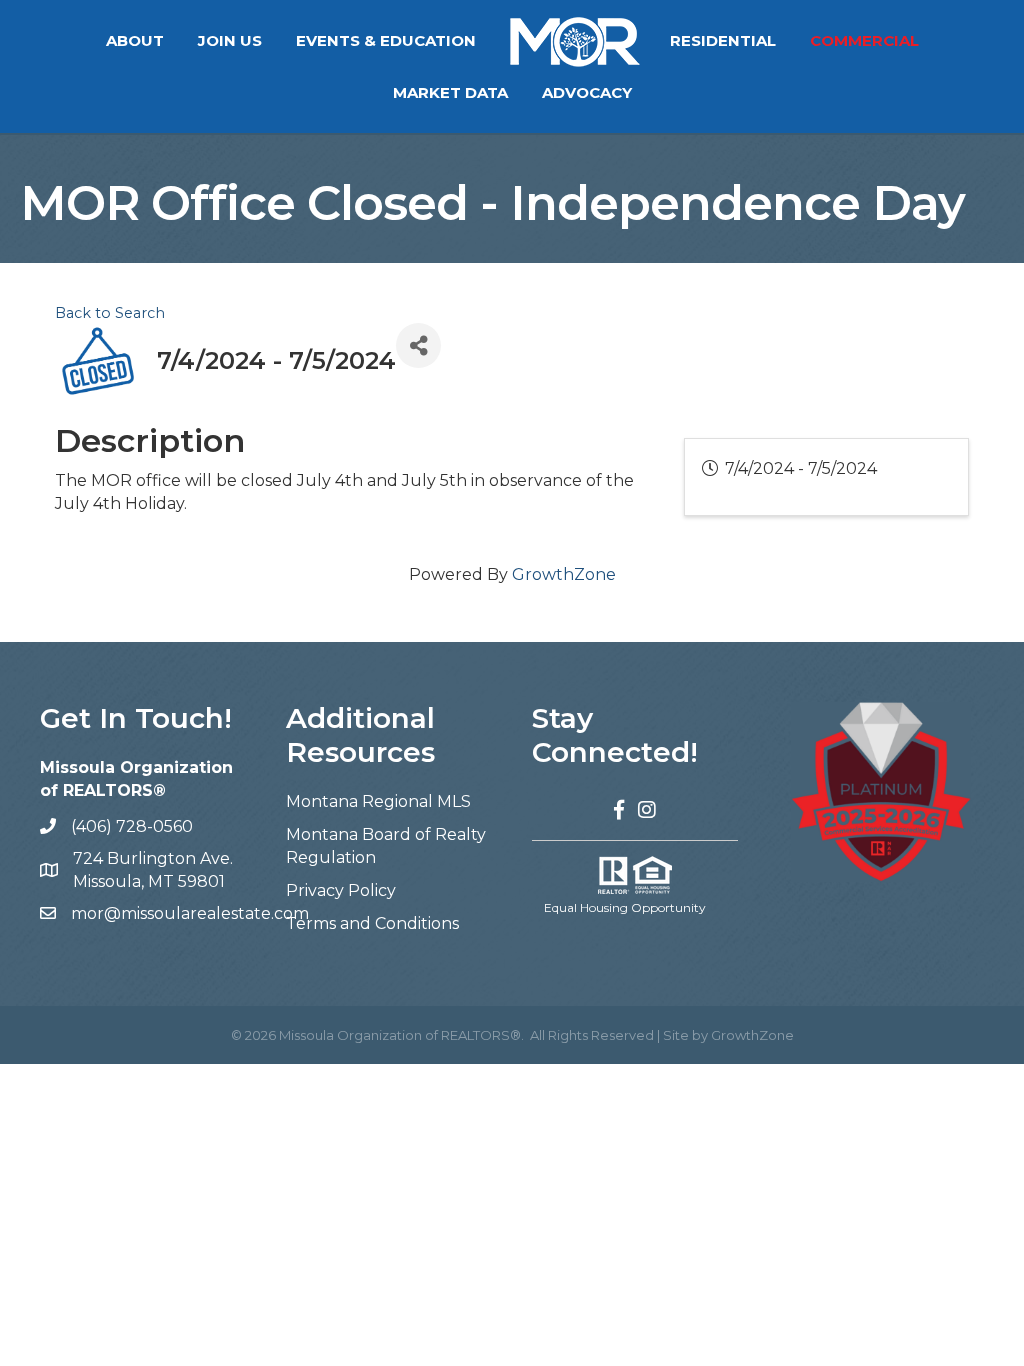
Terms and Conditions (372, 923)
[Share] (418, 345)
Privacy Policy (341, 890)
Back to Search (110, 313)
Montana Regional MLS (378, 801)
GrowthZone (564, 574)
